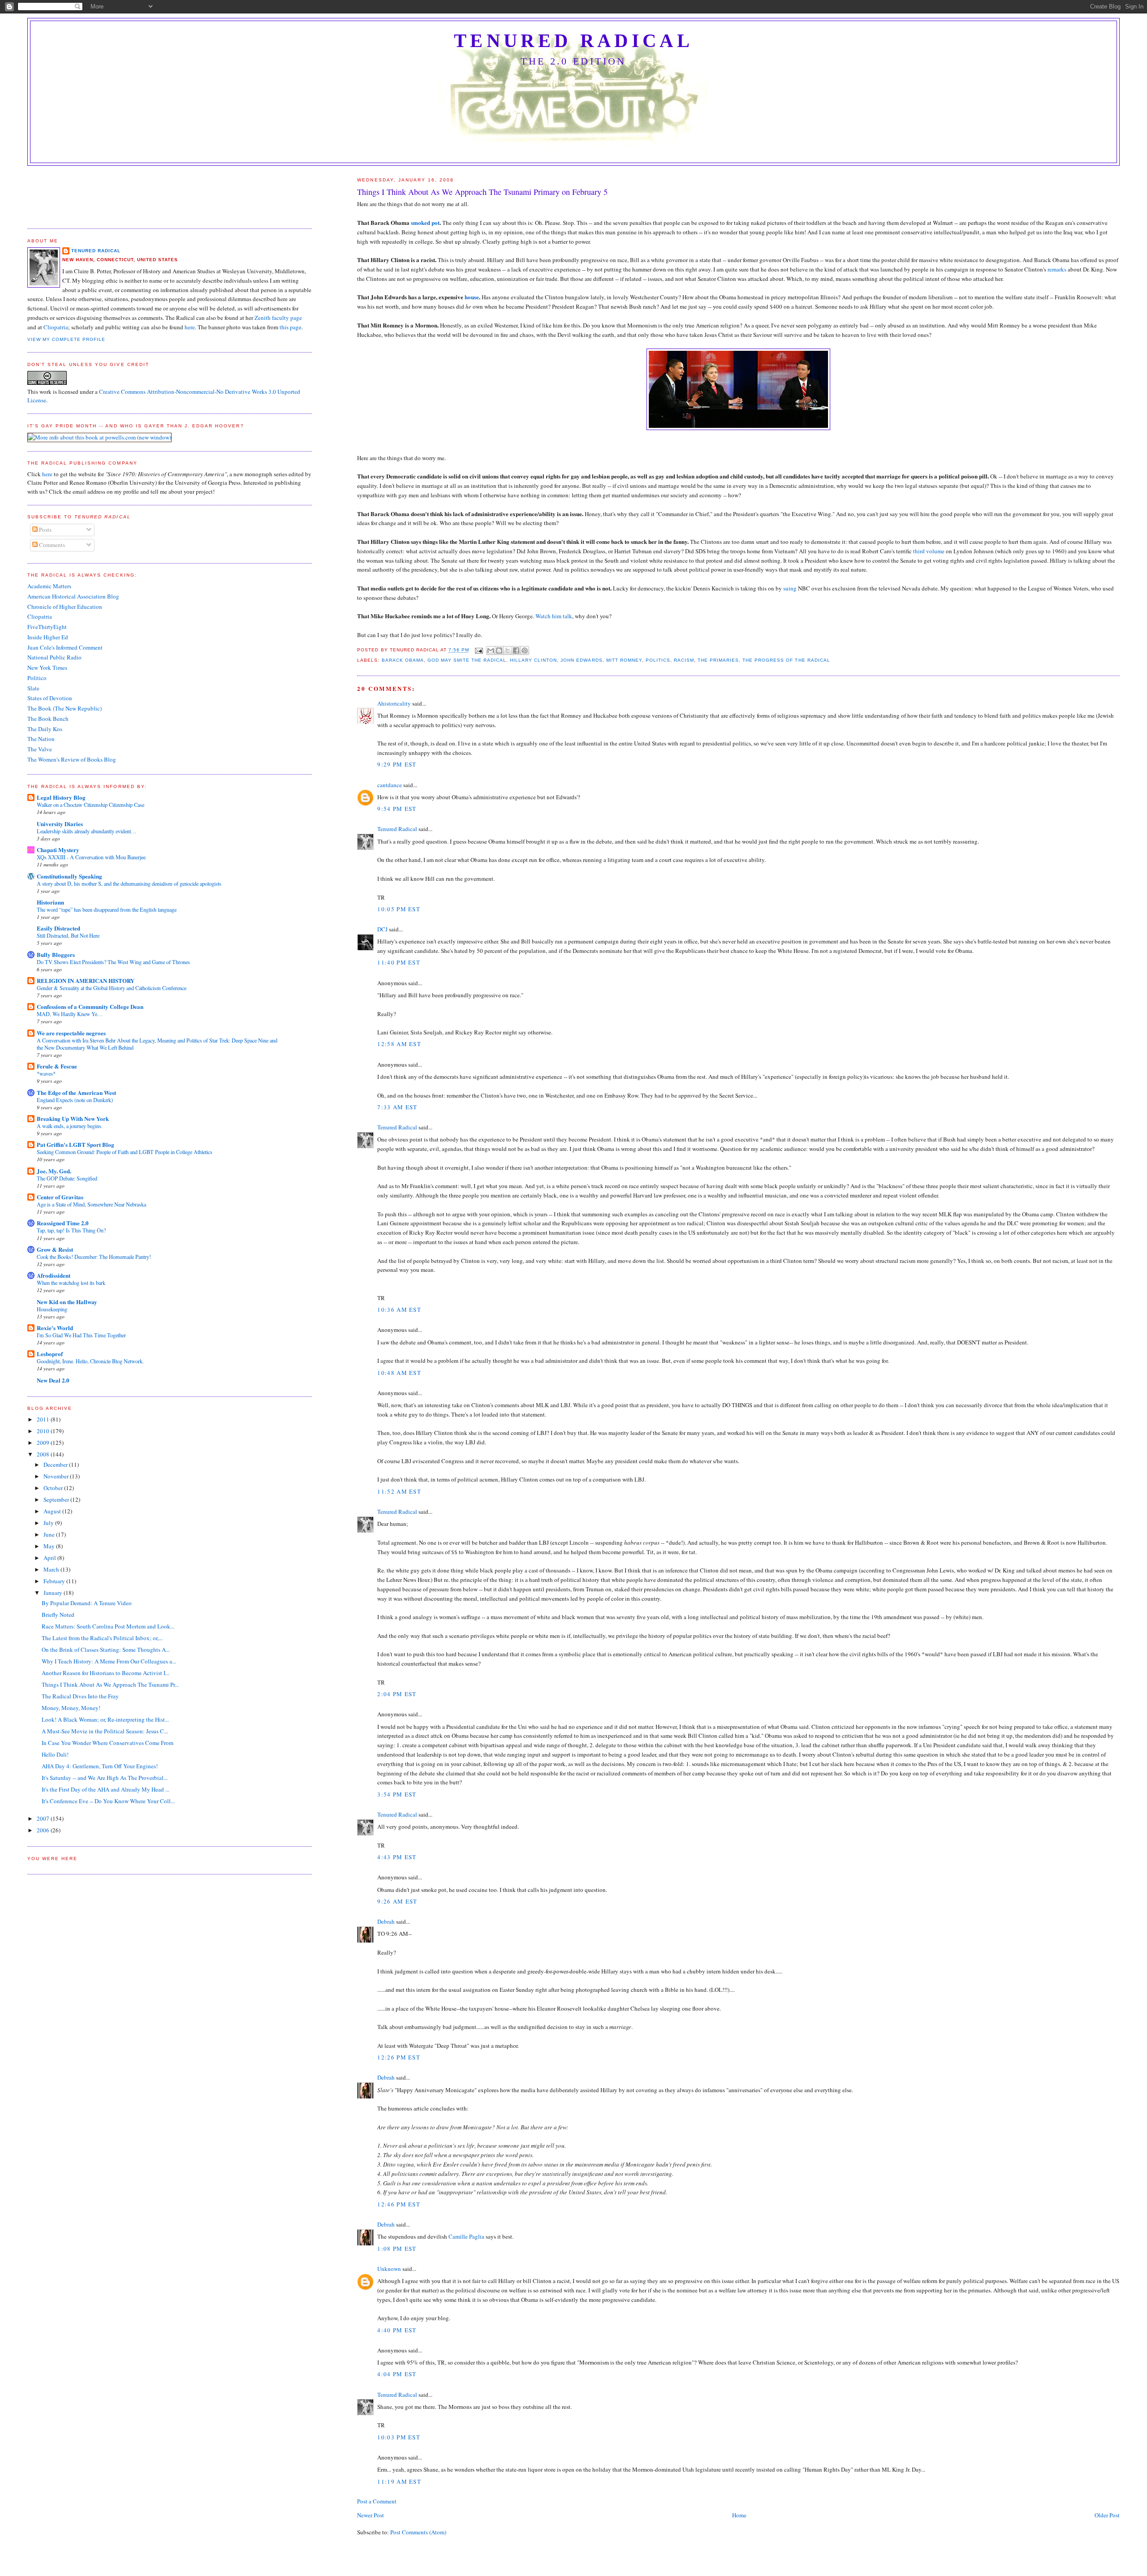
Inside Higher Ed (48, 637)
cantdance (390, 785)
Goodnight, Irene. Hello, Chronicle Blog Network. (90, 1361)
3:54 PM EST (397, 1794)
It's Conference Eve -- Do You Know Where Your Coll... (108, 1801)
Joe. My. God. (54, 1171)
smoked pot (425, 222)
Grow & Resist (55, 1249)
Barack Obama (403, 660)
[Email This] (491, 650)
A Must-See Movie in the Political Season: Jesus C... (105, 1731)
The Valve (40, 749)
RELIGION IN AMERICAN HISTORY (86, 980)
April (50, 1558)
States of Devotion (50, 698)
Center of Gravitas (60, 1197)
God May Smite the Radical (467, 660)
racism (684, 660)
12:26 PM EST (399, 2057)
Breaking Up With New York (73, 1118)
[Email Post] (479, 650)
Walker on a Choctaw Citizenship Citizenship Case (91, 805)
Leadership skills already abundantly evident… (86, 831)
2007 (44, 1818)
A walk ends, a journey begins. (70, 1126)
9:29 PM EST (397, 764)
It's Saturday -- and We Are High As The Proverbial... (105, 1778)
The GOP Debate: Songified (67, 1178)
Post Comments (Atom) (418, 2532)
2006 (44, 1830)
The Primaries (718, 660)
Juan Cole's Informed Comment (65, 647)
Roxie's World (55, 1328)
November (57, 1476)
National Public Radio (54, 657)
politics (658, 660)
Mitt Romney (624, 660)
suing (790, 588)
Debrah (386, 1921)
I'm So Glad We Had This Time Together (81, 1335)
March (52, 1569)
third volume (929, 551)
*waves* (46, 1073)
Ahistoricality (394, 703)
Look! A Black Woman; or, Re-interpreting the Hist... (105, 1719)
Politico (37, 678)
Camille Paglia (466, 2236)
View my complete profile (66, 339)
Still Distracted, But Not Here (68, 935)
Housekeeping (52, 1309)
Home (739, 2515)
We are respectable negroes (71, 1033)
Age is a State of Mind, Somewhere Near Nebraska (91, 1204)
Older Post (1107, 2515)
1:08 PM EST (397, 2249)
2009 (44, 1443)
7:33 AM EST (397, 1107)
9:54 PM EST (397, 809)
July (49, 1523)
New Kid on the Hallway (67, 1302)
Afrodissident (54, 1275)
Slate (33, 688)
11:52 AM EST (399, 1491)
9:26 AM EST (397, 1901)
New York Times (47, 668)
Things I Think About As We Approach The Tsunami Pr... (110, 1684)
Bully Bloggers (56, 954)
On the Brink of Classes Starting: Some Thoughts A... (106, 1650)
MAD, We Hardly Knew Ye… (70, 1014)
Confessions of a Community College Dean (90, 1006)
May (50, 1546)
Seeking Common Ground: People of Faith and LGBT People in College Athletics (125, 1152)
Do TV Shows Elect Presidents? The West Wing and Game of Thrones (113, 962)
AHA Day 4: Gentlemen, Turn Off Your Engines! (100, 1766)
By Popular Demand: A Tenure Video (87, 1603)
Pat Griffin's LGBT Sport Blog (75, 1144)
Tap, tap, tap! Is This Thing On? (71, 1230)
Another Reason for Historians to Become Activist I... (106, 1673)
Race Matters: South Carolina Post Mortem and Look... (108, 1626)
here (190, 327)
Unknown (389, 2269)
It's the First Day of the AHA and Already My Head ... (106, 1789)
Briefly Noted (58, 1615)
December (56, 1465)
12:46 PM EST (399, 2204)
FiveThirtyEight (47, 627)
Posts (45, 530)
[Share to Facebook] (516, 650)
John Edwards (581, 660)
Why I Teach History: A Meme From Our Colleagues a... (109, 1661)
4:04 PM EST (397, 2374)
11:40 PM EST (399, 962)
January (54, 1593)
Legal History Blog (61, 797)
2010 (44, 1431)
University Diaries (60, 824)
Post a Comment (377, 2501)
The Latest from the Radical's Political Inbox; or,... (102, 1638)
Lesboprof (50, 1354)
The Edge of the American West (76, 1092)
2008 (44, 1454)
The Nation (41, 739)
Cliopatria (56, 327)
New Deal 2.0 (53, 1380)
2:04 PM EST (397, 1694)
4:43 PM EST (397, 1857)
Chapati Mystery (58, 850)
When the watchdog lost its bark (71, 1283)
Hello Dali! (55, 1754)
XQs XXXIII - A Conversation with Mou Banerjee (91, 857)
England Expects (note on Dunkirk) (75, 1100)
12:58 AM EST (399, 1044)
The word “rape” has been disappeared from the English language (107, 909)
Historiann (50, 902)
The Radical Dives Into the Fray (80, 1696)
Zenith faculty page (278, 318)
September (57, 1499)
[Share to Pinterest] (525, 650)
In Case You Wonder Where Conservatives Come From (108, 1743)
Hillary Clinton (533, 660)
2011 (44, 1419)
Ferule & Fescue (57, 1066)
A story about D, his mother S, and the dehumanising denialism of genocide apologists (129, 883)
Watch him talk (554, 616)
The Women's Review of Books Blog (72, 759)
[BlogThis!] (499, 650)
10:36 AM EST (399, 1310)
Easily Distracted (58, 928)
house (472, 297)
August (53, 1511)
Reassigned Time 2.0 (63, 1223)
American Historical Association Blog (73, 596)
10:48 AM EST (399, 1373)
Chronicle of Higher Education (65, 607)
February (55, 1581)
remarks (1057, 269)
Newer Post (371, 2515)
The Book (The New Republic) (65, 708)
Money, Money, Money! (71, 1708)
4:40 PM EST (397, 2330)
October (54, 1488)
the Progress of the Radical (786, 660)
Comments (51, 545)
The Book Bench (48, 719)
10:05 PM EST (399, 909)
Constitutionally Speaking (69, 876)
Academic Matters (49, 586)
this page (291, 327)
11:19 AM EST (399, 2481)
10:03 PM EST (399, 2437)
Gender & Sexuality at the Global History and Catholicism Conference (112, 988)
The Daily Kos (45, 729)
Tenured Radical (573, 41)
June (50, 1534)
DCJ (382, 929)
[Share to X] (508, 650)
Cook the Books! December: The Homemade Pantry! (94, 1257)
